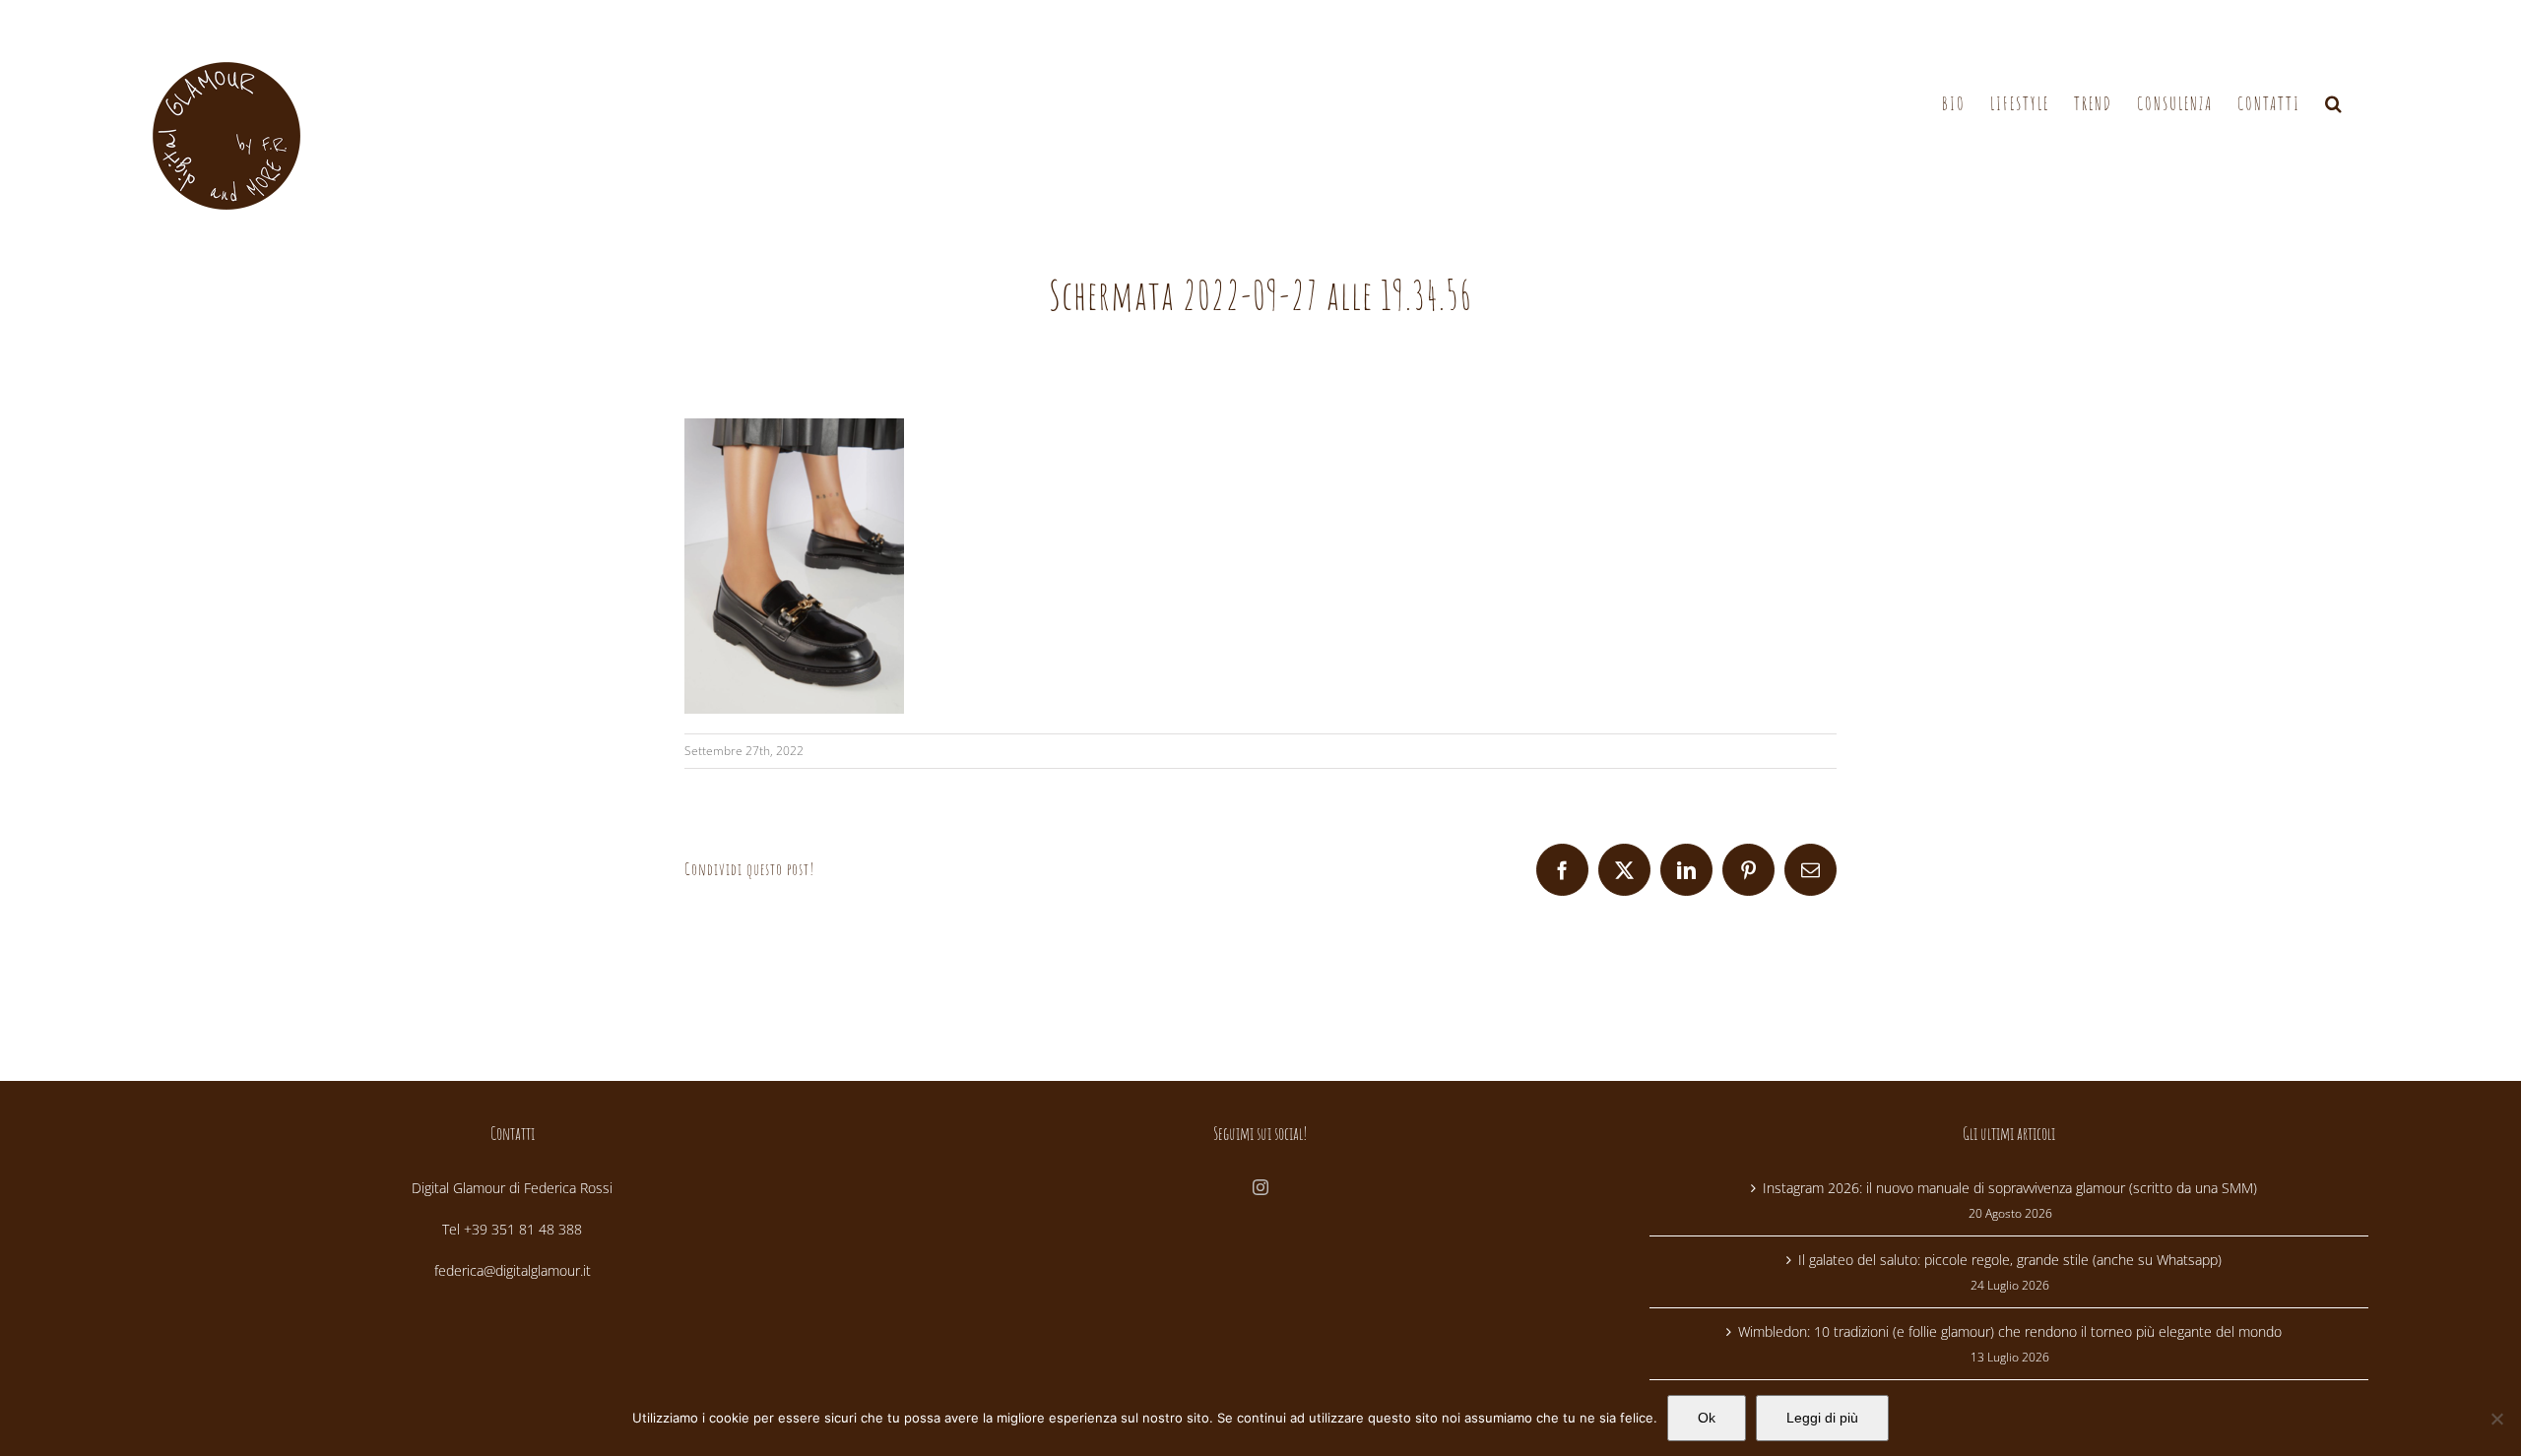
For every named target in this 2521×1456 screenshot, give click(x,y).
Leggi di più (1822, 1418)
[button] (2334, 104)
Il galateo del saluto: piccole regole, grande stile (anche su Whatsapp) (2010, 1260)
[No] (2496, 1419)
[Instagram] (1260, 1187)
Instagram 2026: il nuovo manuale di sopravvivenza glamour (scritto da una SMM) (2010, 1188)
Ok (1707, 1418)
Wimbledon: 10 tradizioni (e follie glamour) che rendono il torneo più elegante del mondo (2010, 1331)
